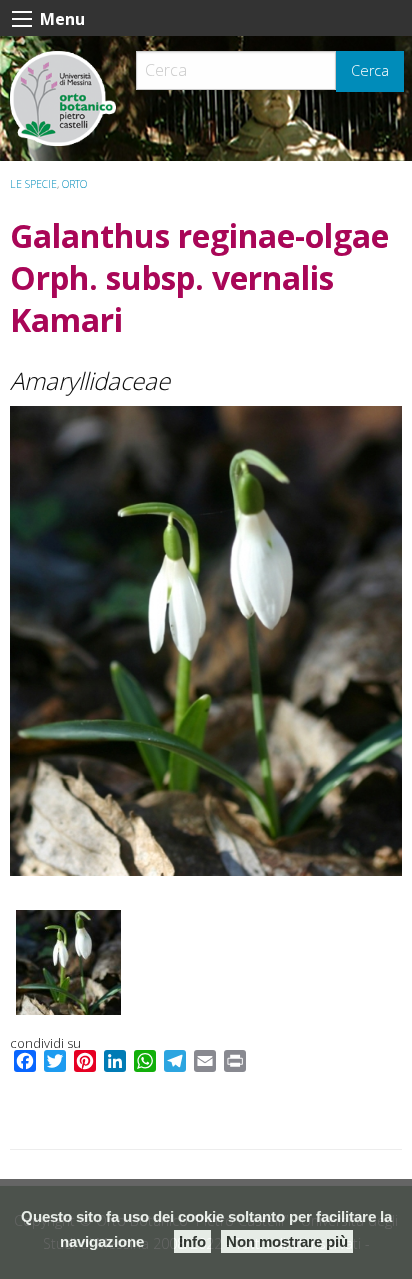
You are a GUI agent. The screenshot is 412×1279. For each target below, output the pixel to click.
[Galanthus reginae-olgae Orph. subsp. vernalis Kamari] (206, 641)
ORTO (74, 184)
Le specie (33, 184)
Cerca (370, 70)
